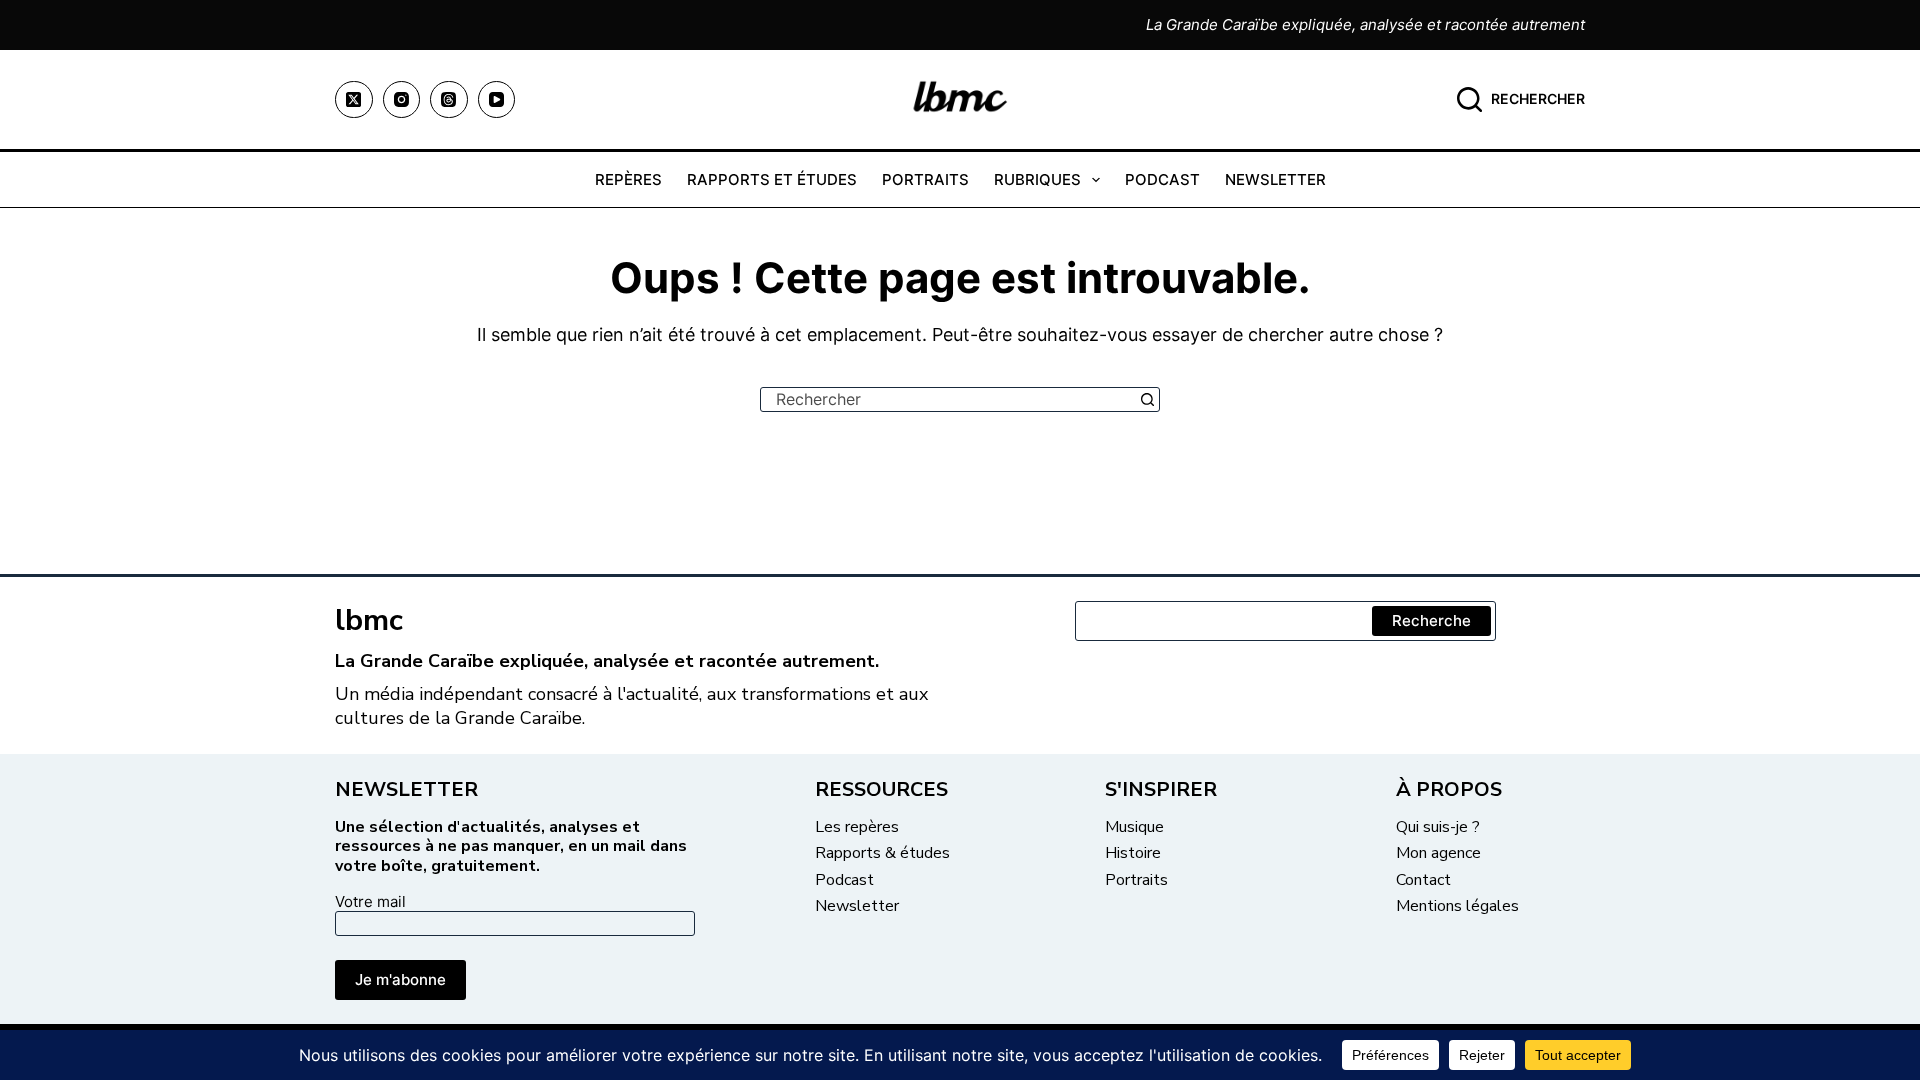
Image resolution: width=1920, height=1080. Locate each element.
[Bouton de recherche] (1147, 399)
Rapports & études (882, 853)
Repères (628, 179)
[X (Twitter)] (354, 100)
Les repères (857, 827)
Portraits (925, 179)
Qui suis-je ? (1438, 827)
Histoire (1133, 853)
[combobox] (948, 399)
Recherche (1431, 620)
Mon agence (1438, 853)
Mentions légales (1457, 906)
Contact (1423, 880)
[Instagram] (402, 100)
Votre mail (370, 901)
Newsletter (1275, 179)
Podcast (1162, 179)
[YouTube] (497, 100)
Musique (1134, 827)
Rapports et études (772, 179)
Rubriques (1037, 179)
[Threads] (449, 100)
